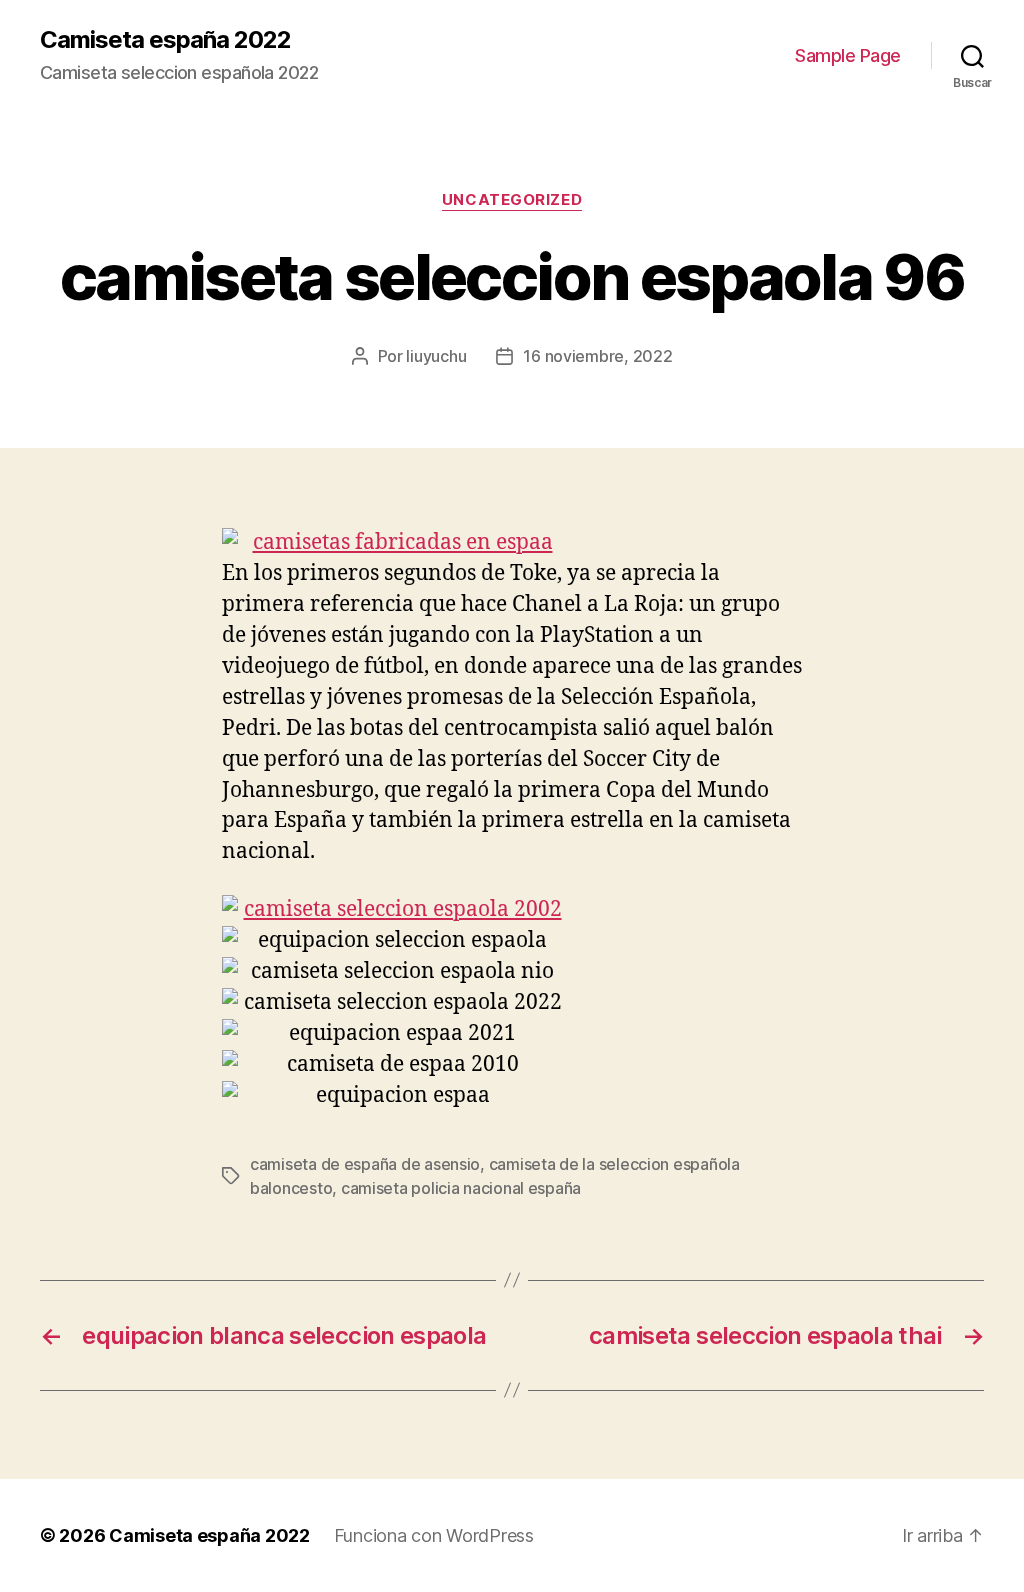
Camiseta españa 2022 (165, 40)
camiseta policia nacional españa (461, 1188)
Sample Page (848, 55)
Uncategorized (512, 200)
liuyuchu (436, 356)
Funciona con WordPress (434, 1535)
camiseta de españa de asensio (365, 1164)
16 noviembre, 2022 (597, 356)
